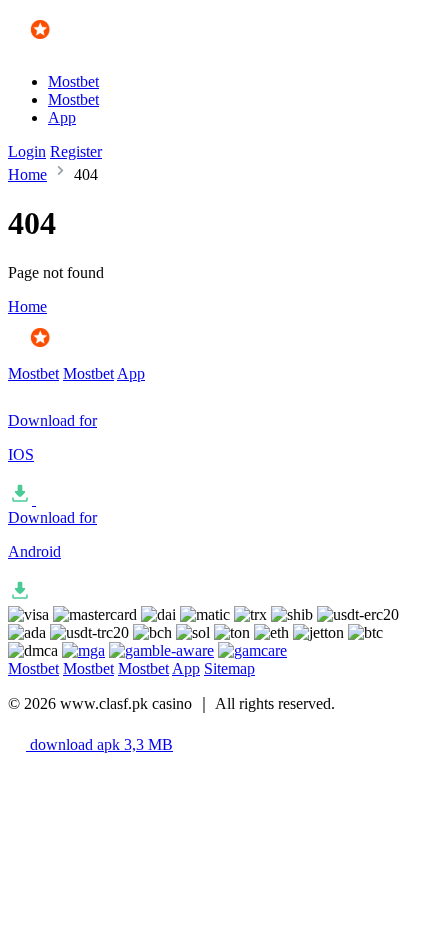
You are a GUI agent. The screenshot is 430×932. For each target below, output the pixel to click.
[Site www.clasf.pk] (66, 47)
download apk (99, 744)
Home (27, 174)
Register (76, 151)
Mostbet (73, 81)
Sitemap (229, 668)
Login (27, 151)
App (62, 117)
